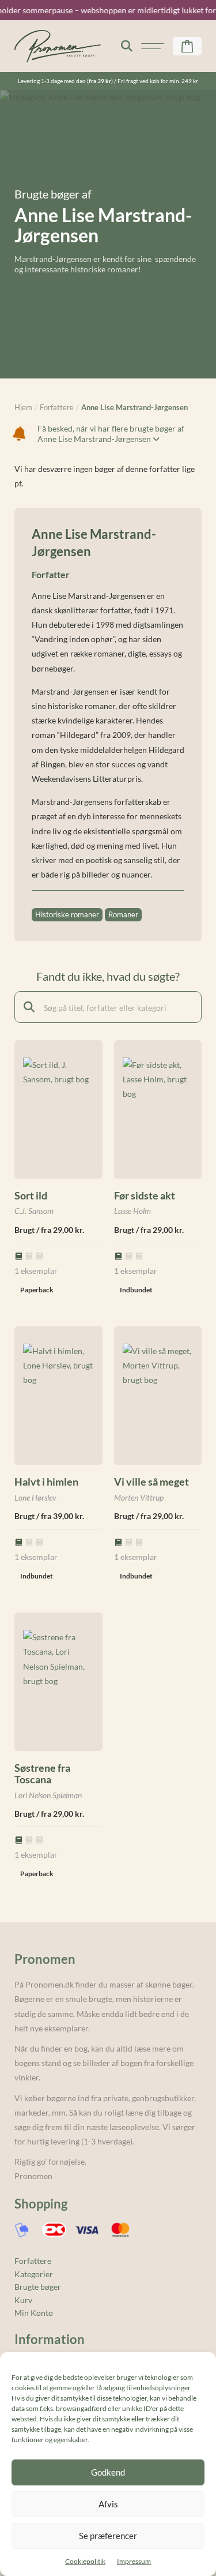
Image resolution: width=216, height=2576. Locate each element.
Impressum (134, 2561)
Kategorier (34, 2274)
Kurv (23, 2300)
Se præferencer (108, 2536)
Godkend (108, 2472)
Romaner (123, 914)
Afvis (108, 2504)
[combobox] (108, 1007)
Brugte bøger (38, 2287)
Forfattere (33, 2261)
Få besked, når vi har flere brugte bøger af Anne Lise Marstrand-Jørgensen (111, 434)
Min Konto (34, 2313)
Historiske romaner (67, 914)
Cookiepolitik (85, 2561)
